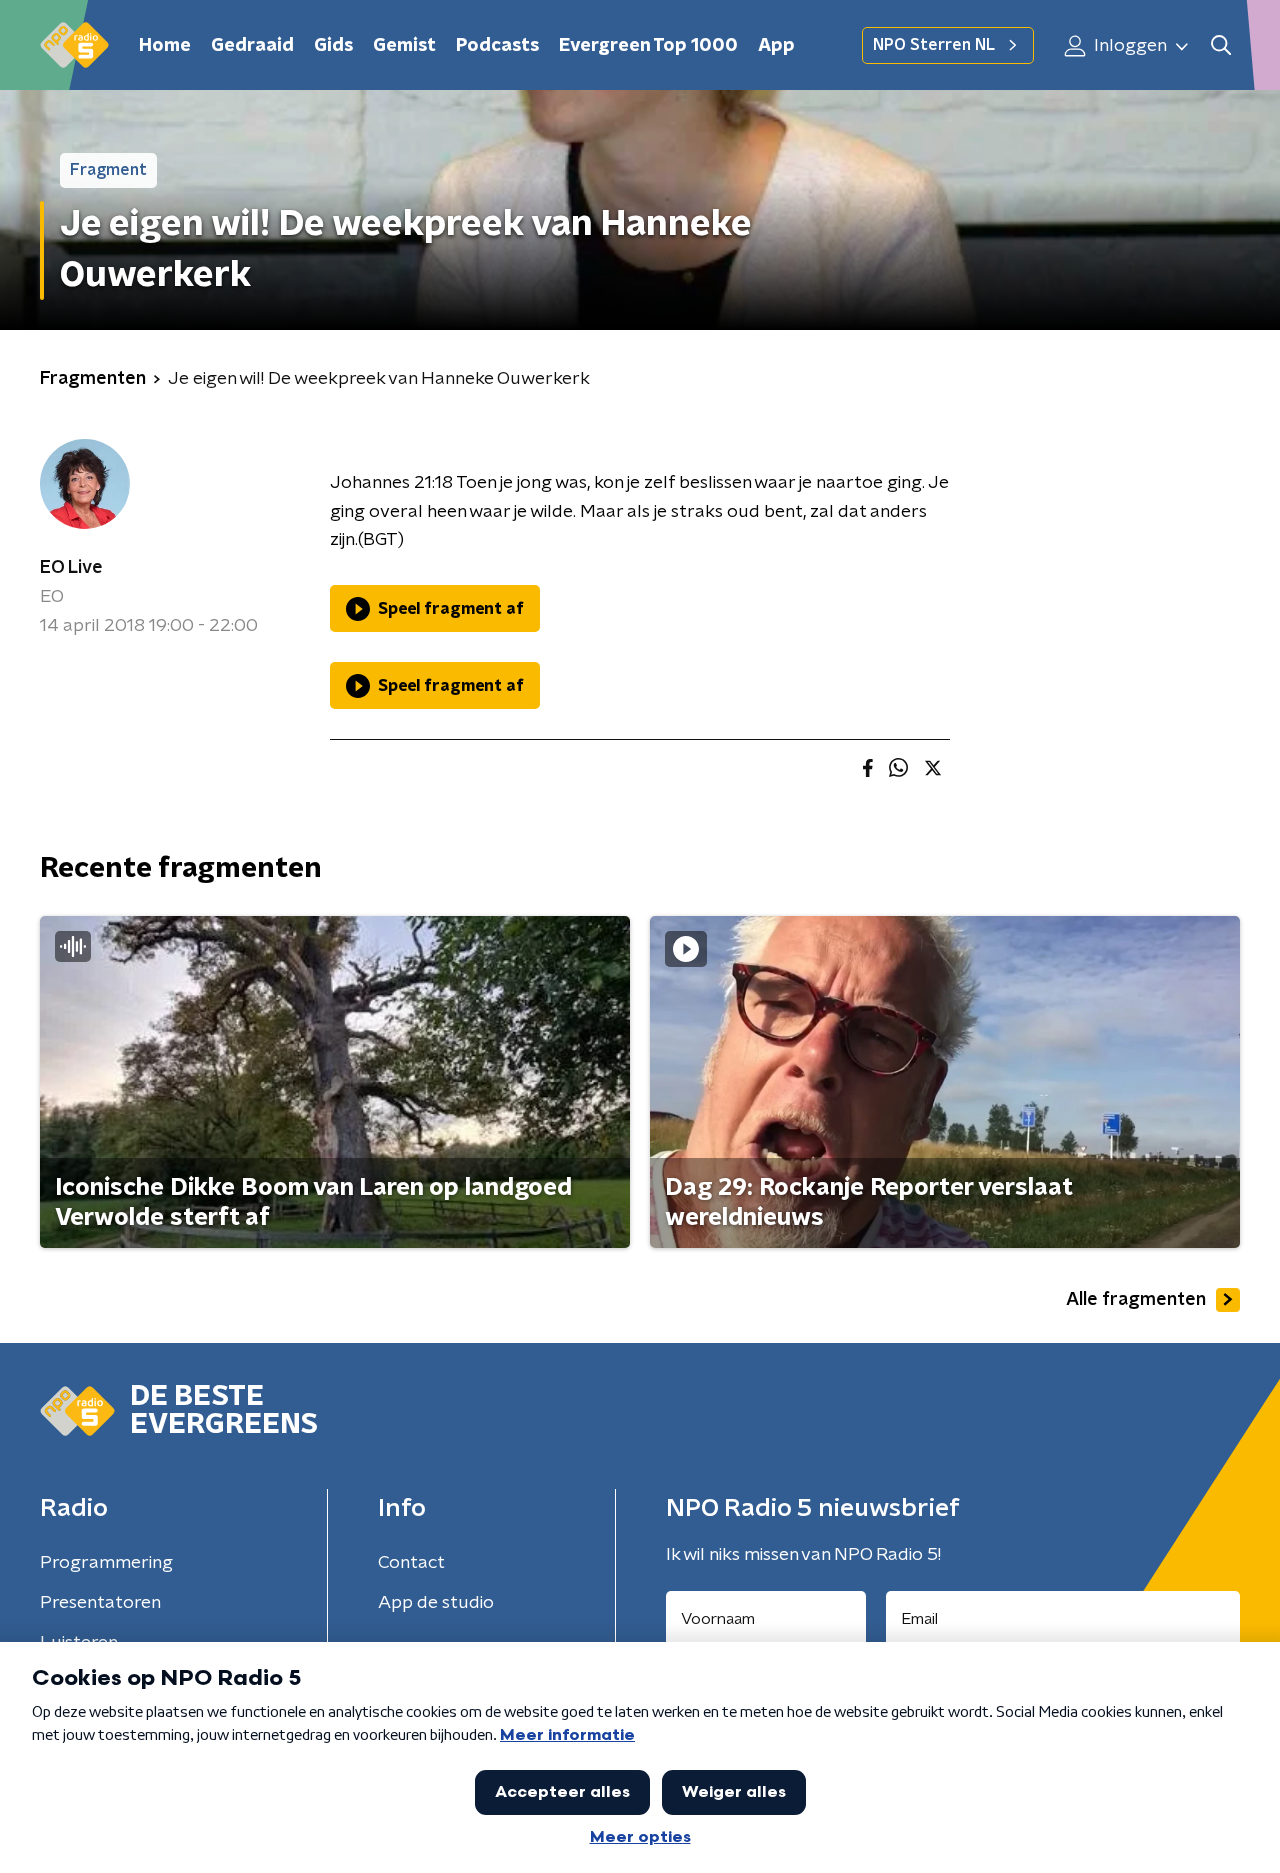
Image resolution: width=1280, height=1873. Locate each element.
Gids (333, 46)
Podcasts (497, 46)
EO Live (71, 568)
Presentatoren (100, 1603)
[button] (1220, 45)
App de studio (436, 1603)
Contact (411, 1563)
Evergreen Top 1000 (648, 46)
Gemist (404, 46)
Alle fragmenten (1136, 1300)
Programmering (106, 1563)
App (776, 46)
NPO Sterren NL (934, 45)
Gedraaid (252, 46)
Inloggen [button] (1128, 46)
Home (165, 46)
